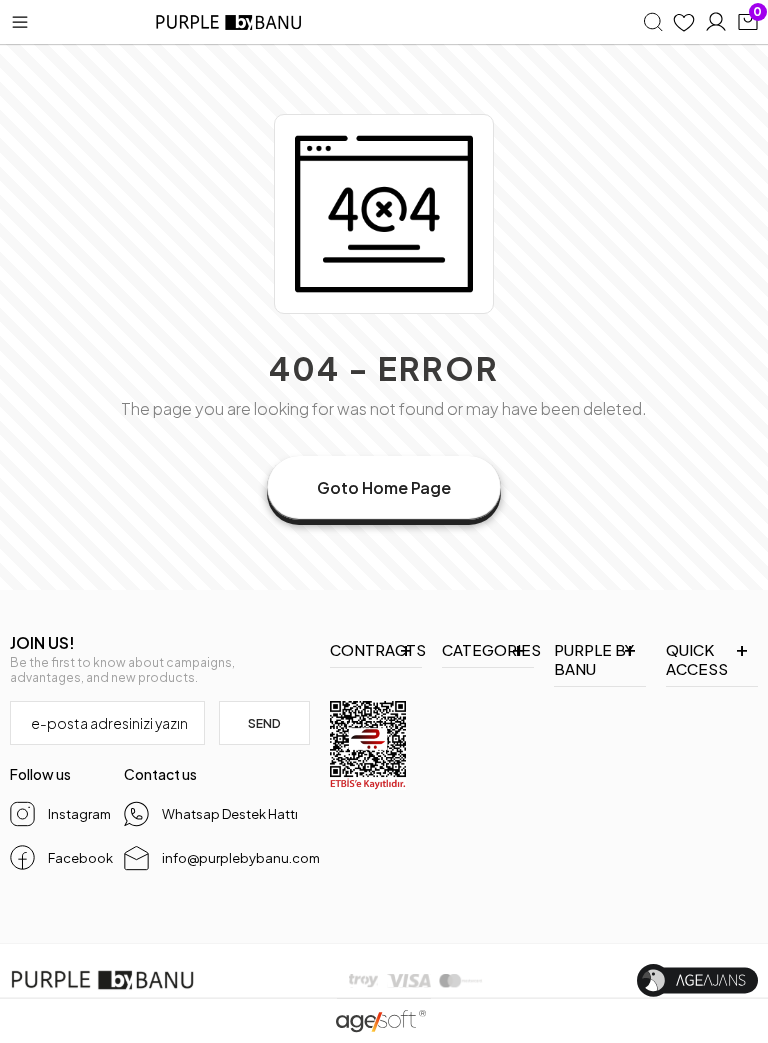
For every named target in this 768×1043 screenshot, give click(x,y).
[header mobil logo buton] (230, 22)
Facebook (78, 858)
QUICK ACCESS (697, 659)
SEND (264, 723)
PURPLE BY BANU (594, 659)
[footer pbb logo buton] (102, 980)
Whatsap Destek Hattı (230, 814)
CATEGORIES (488, 649)
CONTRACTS (376, 649)
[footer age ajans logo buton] (697, 980)
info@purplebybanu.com (236, 858)
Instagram (78, 814)
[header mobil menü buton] (20, 22)
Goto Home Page (384, 487)
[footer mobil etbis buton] (368, 745)
